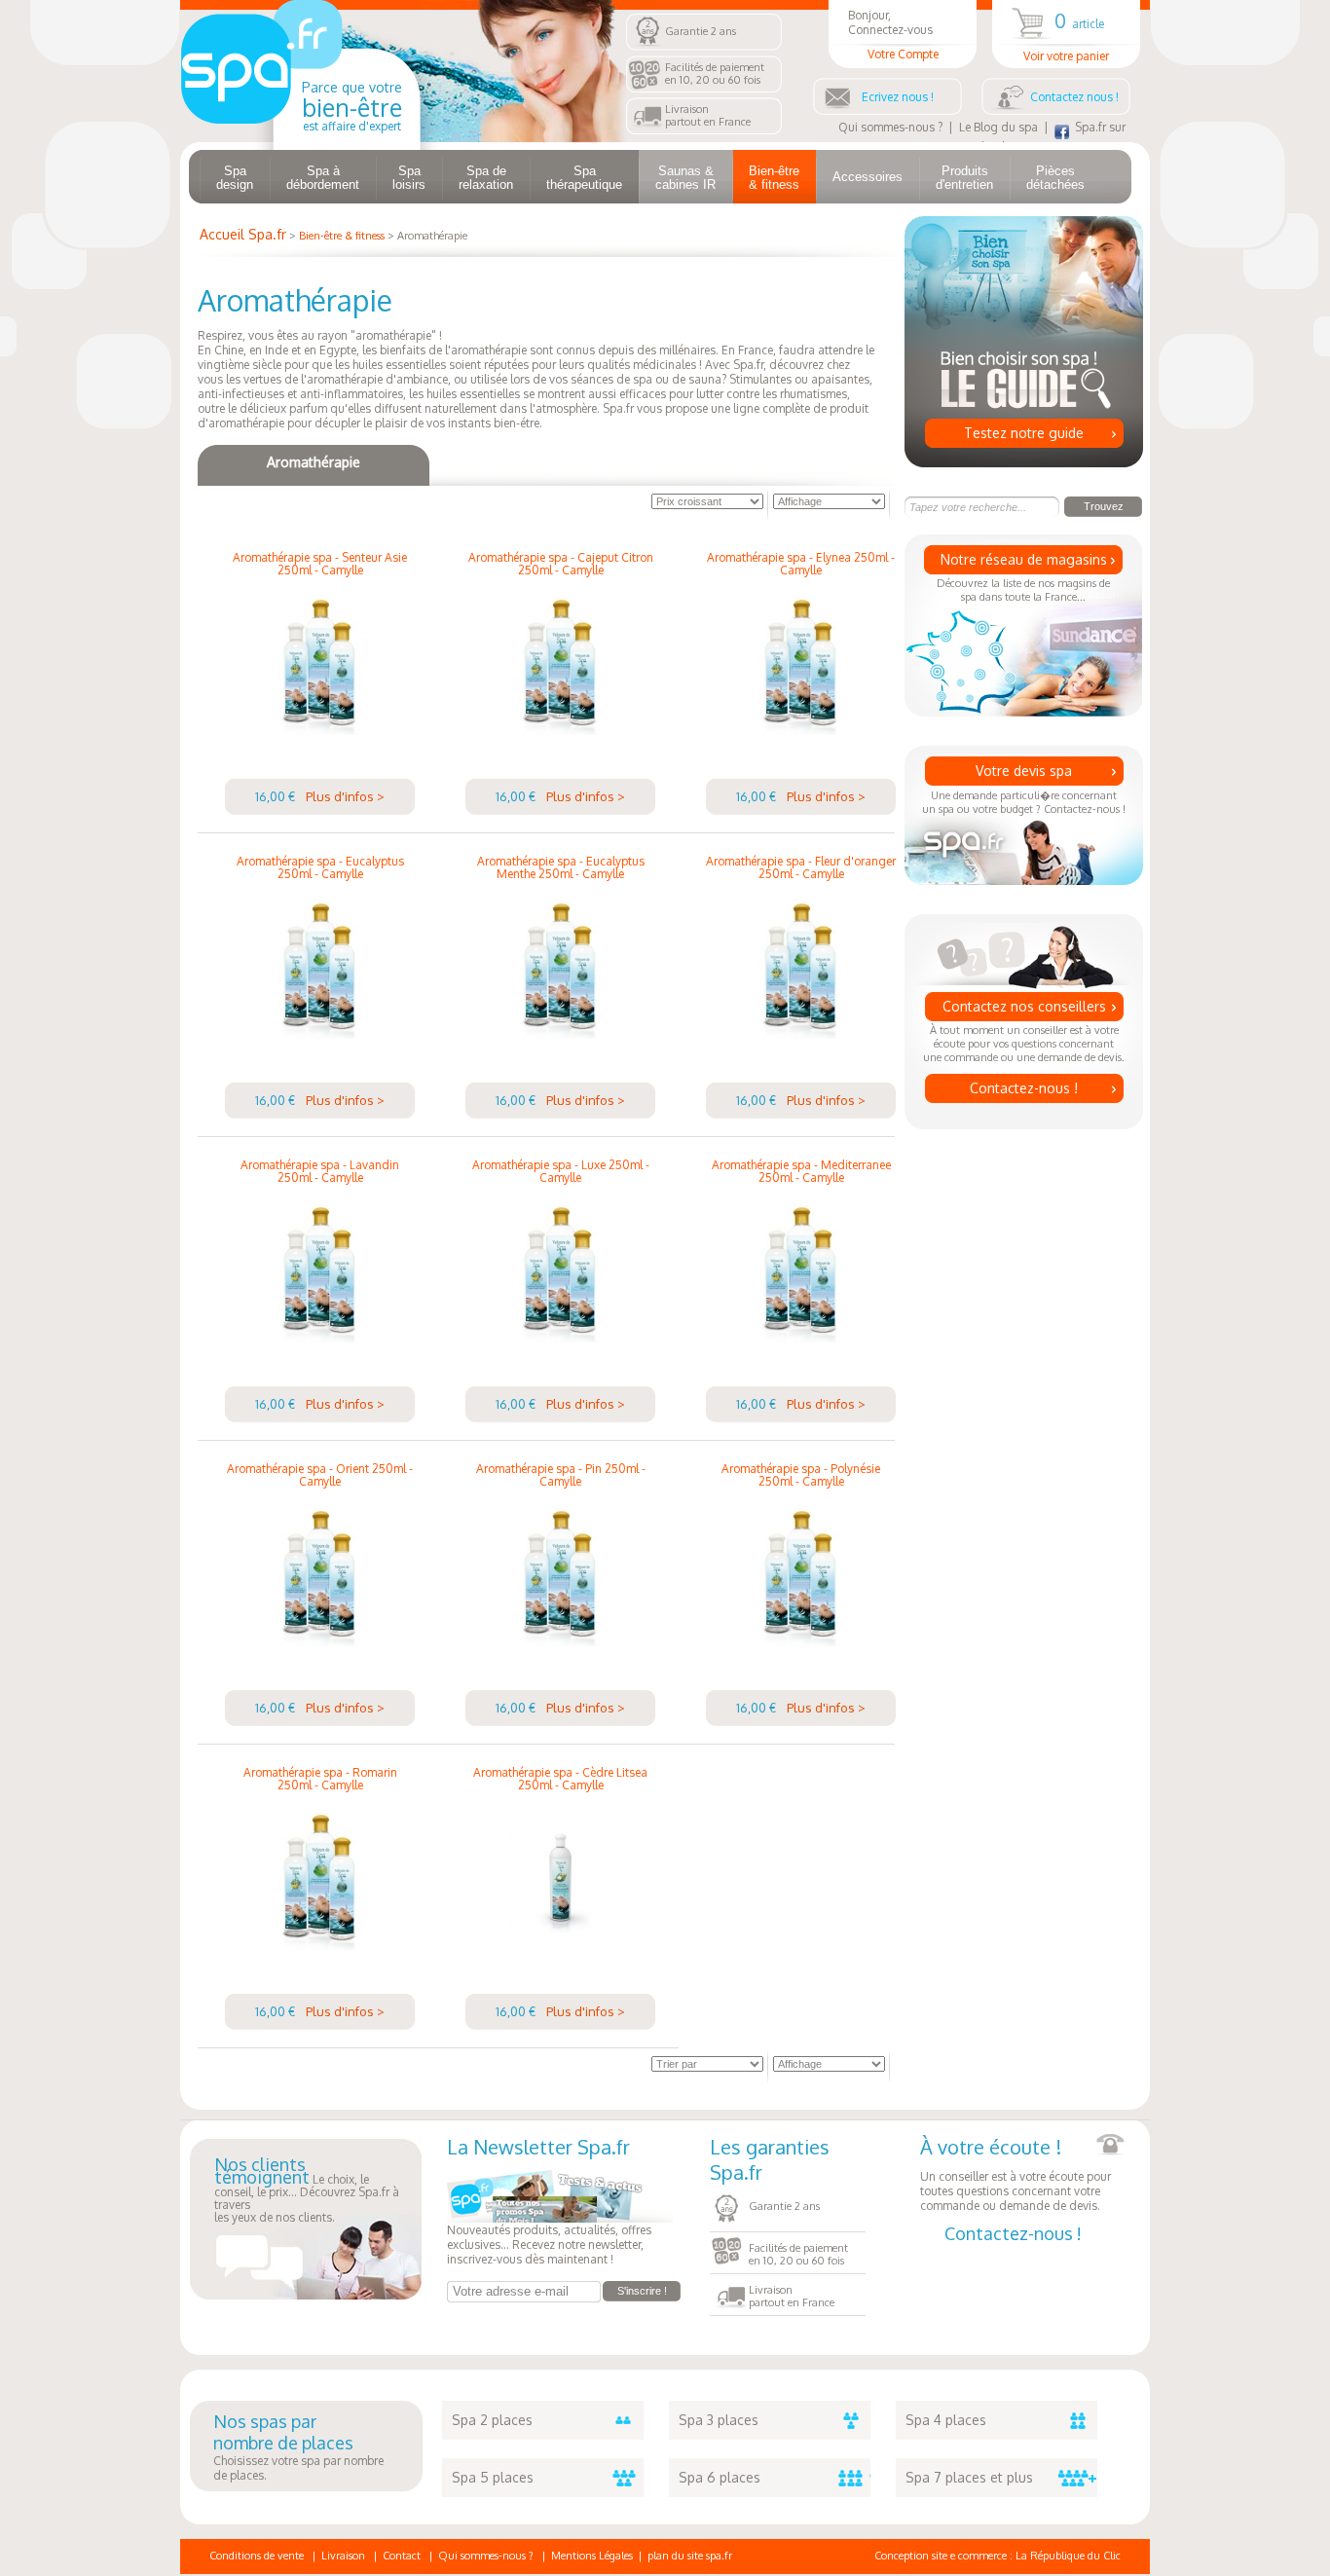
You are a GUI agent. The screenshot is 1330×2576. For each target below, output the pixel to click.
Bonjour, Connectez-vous (893, 35)
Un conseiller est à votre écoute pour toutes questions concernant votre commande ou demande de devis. (1016, 2173)
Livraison (343, 2556)
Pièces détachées (1055, 178)
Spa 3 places (719, 2420)
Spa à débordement (323, 178)
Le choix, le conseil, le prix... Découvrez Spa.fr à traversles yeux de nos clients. (307, 2191)
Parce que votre (352, 106)
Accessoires (868, 177)
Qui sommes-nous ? (890, 127)
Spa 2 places (492, 2420)
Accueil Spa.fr (243, 234)
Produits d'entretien (964, 178)
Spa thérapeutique (584, 178)
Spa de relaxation (486, 178)
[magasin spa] (300, 138)
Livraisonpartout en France (708, 115)
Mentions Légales (592, 2556)
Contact (402, 2556)
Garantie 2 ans (701, 31)
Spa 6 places (720, 2477)
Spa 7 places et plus (969, 2477)
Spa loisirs (409, 178)
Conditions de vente (257, 2556)
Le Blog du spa (998, 127)
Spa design (235, 178)
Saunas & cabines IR (685, 178)
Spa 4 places (946, 2420)
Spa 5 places (493, 2477)
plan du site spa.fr (690, 2556)
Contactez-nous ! (1024, 1088)
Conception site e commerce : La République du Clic (997, 2556)
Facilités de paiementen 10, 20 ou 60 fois (715, 74)
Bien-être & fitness (774, 178)
